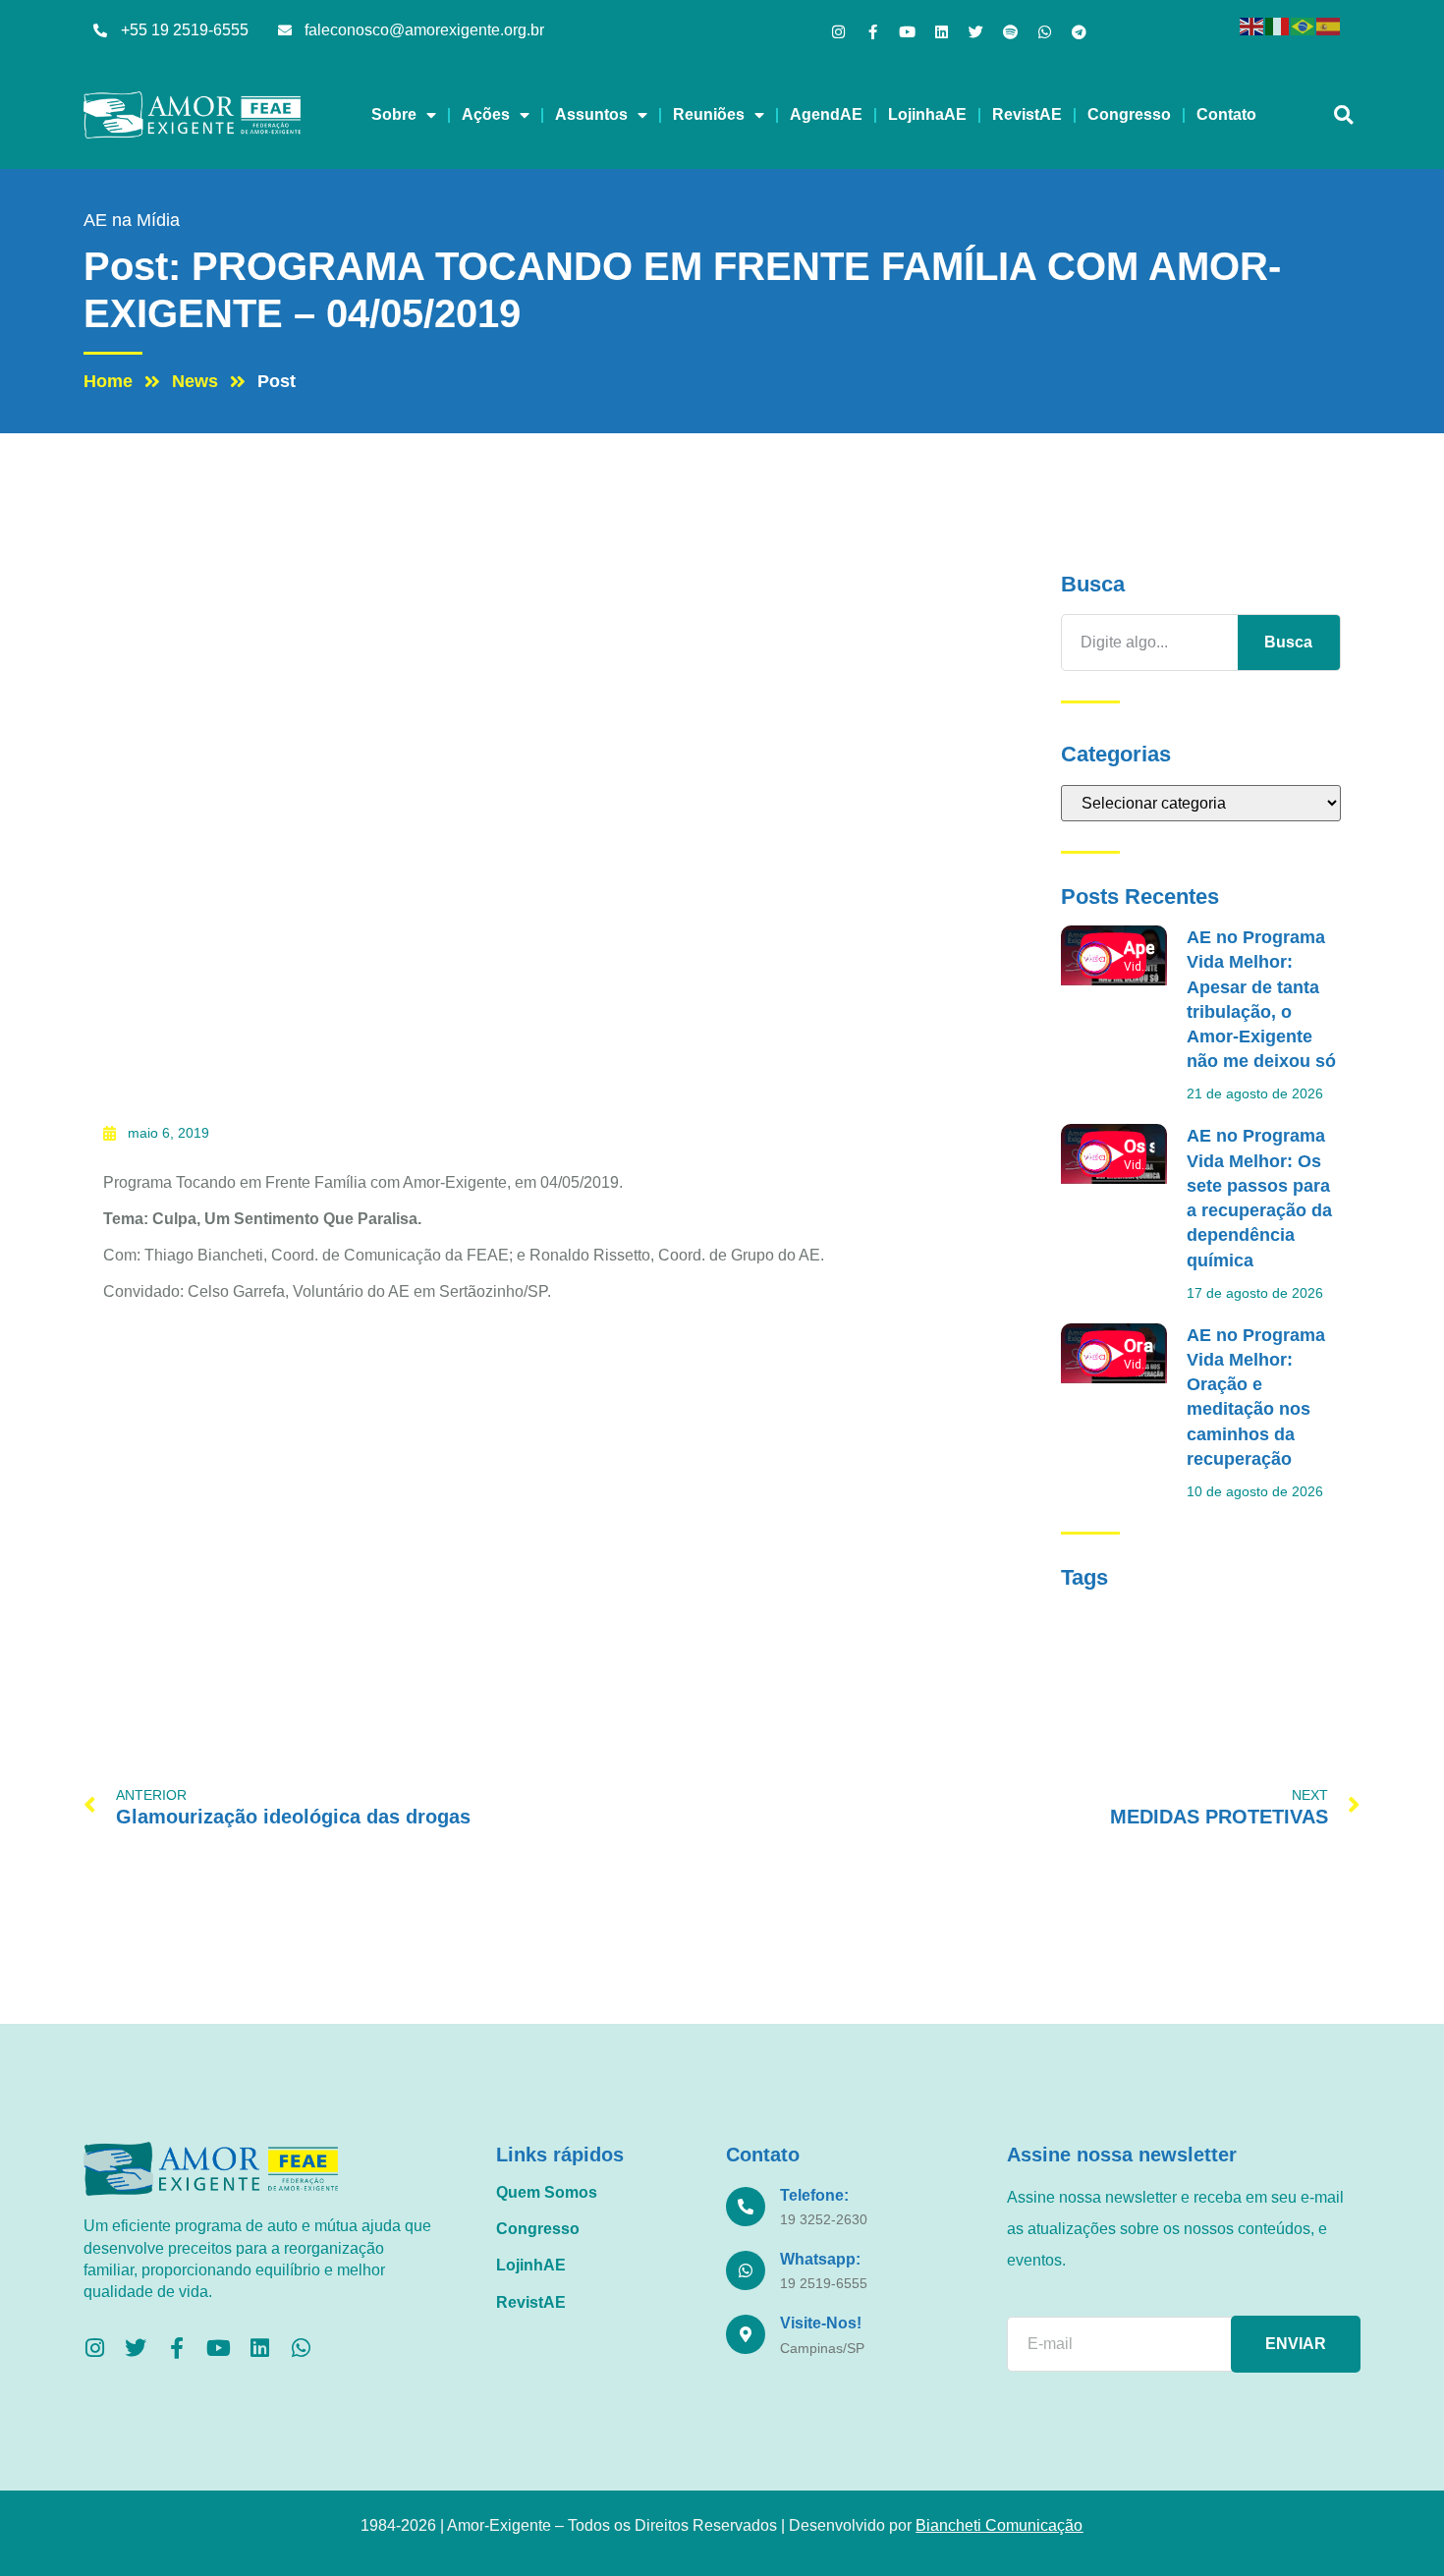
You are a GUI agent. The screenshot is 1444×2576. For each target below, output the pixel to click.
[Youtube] (907, 32)
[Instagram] (838, 32)
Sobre (394, 114)
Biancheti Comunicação (999, 2525)
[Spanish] (1329, 25)
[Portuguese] (1304, 25)
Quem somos (547, 2192)
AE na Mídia (132, 220)
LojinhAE (531, 2265)
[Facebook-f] (873, 32)
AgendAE (826, 114)
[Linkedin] (942, 32)
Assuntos (591, 114)
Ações (486, 114)
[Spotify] (1010, 32)
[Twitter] (976, 32)
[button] (1343, 115)
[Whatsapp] (1045, 32)
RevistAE (1027, 114)
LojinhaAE (927, 114)
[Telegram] (1079, 32)
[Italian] (1278, 25)
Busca (1288, 642)
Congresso (1129, 114)
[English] (1252, 25)
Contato (1226, 114)
